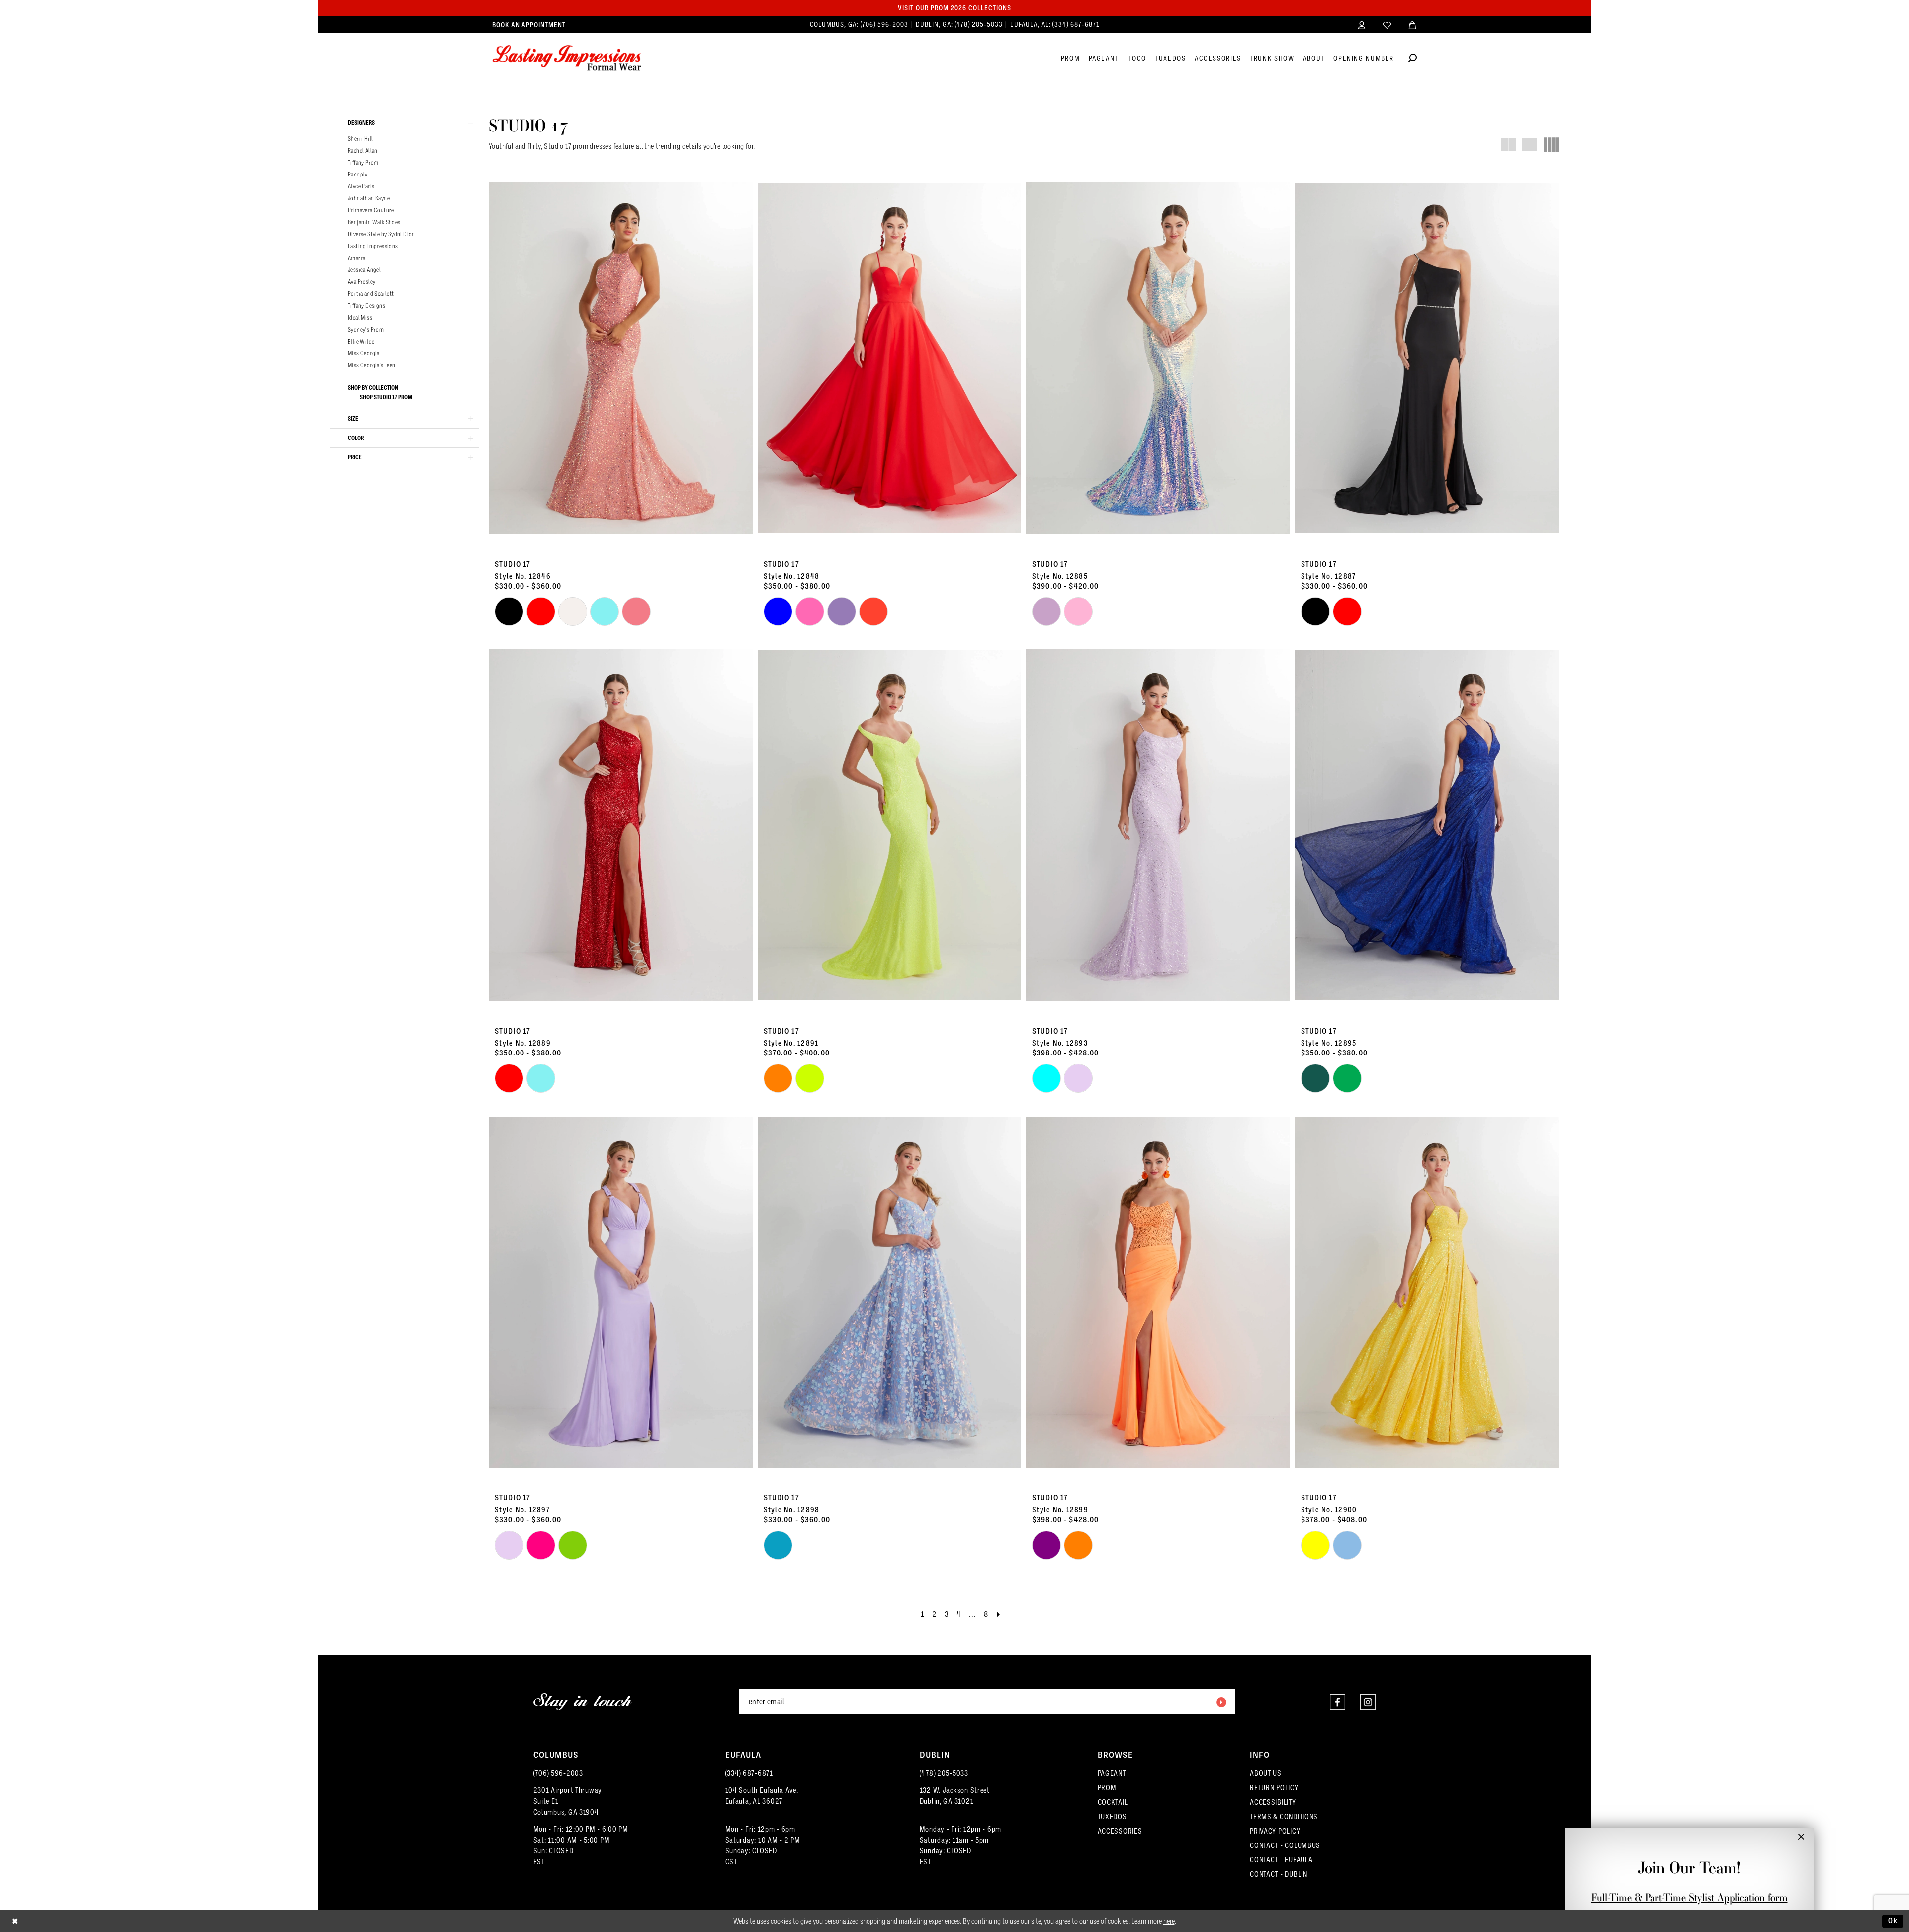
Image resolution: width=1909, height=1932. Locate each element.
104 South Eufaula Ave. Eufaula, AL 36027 (762, 1796)
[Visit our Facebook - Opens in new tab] (1338, 1702)
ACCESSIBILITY (1273, 1802)
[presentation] (621, 358)
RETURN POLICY (1274, 1788)
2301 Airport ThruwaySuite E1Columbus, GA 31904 (568, 1801)
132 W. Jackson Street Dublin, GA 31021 (955, 1796)
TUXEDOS (1112, 1817)
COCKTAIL (1113, 1802)
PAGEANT (1112, 1773)
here (1169, 1921)
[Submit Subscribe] (1221, 1702)
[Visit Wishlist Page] (1387, 25)
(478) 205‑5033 (980, 25)
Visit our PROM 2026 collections (954, 8)
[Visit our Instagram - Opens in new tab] (1368, 1702)
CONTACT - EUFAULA (1281, 1860)
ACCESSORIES (1120, 1831)
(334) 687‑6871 (1076, 25)
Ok (1893, 1921)
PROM (1107, 1788)
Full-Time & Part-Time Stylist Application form (1690, 1897)
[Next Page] (999, 1615)
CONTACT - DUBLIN (1279, 1874)
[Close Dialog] (15, 1921)
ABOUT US (1266, 1773)
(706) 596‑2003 (885, 25)
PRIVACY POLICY (1275, 1831)
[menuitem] (529, 25)
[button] (1362, 25)
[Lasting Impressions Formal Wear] (567, 58)
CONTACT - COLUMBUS (1285, 1845)
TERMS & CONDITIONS (1284, 1817)
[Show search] (1413, 59)
